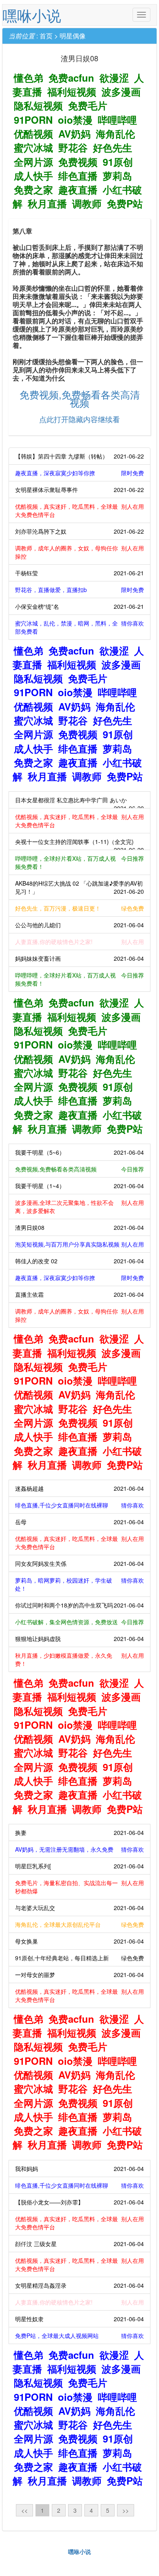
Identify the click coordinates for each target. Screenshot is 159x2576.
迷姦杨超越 (79, 1488)
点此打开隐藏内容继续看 (79, 419)
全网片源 (33, 162)
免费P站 (125, 203)
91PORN (33, 120)
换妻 (79, 1832)
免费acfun (71, 78)
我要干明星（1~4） (79, 1186)
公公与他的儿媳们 (79, 925)
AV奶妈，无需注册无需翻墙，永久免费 (79, 1849)
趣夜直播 (78, 189)
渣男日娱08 (79, 1227)
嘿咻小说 (32, 15)
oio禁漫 (75, 120)
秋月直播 (47, 203)
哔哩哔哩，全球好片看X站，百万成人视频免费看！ (79, 862)
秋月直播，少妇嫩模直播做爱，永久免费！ (79, 1659)
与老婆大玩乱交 (79, 1908)
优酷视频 (33, 134)
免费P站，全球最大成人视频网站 (79, 2336)
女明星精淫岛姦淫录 (79, 2285)
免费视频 (78, 162)
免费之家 (33, 189)
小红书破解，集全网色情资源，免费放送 (79, 1622)
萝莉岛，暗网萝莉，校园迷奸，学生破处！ (79, 1584)
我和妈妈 (79, 2169)
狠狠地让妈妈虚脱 (79, 1639)
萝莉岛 (117, 176)
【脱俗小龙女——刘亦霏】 (79, 2202)
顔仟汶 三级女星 (79, 2244)
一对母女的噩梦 (79, 1975)
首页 (46, 36)
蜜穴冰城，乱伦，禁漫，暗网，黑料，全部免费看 (79, 627)
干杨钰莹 (79, 573)
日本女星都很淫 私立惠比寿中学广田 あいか (79, 802)
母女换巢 (79, 1941)
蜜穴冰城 (33, 147)
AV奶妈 (74, 134)
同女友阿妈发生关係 (79, 1563)
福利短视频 (72, 91)
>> (126, 2510)
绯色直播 (78, 176)
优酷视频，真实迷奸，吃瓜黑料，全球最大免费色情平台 (79, 510)
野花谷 (73, 147)
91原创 (118, 162)
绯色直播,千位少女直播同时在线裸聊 (79, 1505)
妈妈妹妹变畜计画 (79, 958)
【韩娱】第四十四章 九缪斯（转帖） (79, 456)
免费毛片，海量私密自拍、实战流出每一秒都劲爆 (79, 1887)
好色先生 (113, 147)
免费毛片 (88, 105)
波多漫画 (121, 91)
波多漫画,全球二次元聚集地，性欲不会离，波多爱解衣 (79, 1207)
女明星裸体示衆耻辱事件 (79, 490)
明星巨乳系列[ (79, 1866)
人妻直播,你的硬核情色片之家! (79, 942)
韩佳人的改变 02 (79, 1261)
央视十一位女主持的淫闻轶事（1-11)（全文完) (79, 844)
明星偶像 (73, 36)
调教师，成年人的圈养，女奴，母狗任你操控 (79, 552)
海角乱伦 (115, 134)
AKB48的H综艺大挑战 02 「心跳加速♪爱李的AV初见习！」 (79, 887)
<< (24, 2510)
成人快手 (33, 176)
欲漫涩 (114, 78)
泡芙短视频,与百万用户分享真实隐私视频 (79, 1244)
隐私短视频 (38, 105)
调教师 (87, 203)
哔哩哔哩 (117, 120)
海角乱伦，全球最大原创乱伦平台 (79, 1924)
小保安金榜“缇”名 (79, 606)
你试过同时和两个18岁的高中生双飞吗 (79, 1605)
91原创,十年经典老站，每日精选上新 (79, 1958)
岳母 (79, 1522)
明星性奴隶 (79, 2319)
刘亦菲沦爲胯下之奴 (79, 531)
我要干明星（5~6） (79, 1152)
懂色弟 (29, 78)
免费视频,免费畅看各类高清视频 (80, 398)
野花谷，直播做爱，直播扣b (79, 590)
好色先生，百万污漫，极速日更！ (79, 908)
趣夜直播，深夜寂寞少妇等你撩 (79, 473)
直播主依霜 (79, 1294)
